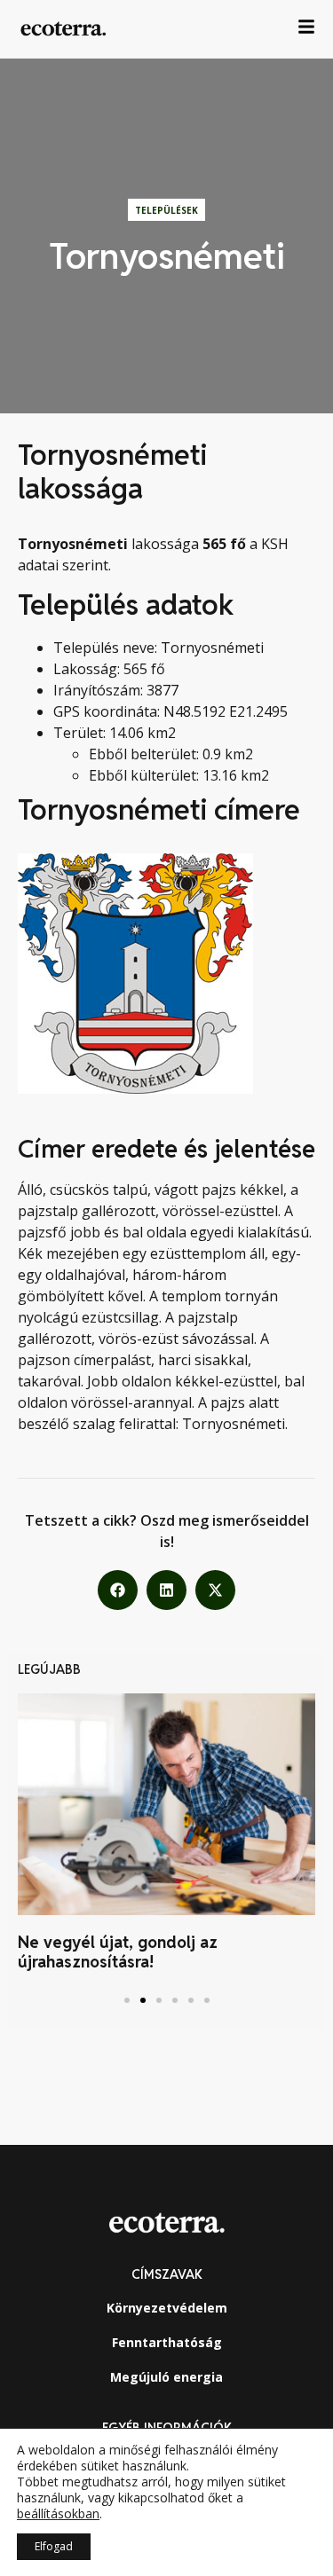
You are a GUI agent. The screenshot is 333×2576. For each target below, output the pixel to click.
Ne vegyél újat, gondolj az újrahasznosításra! (118, 1952)
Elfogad (54, 2546)
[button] (118, 1590)
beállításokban (58, 2514)
